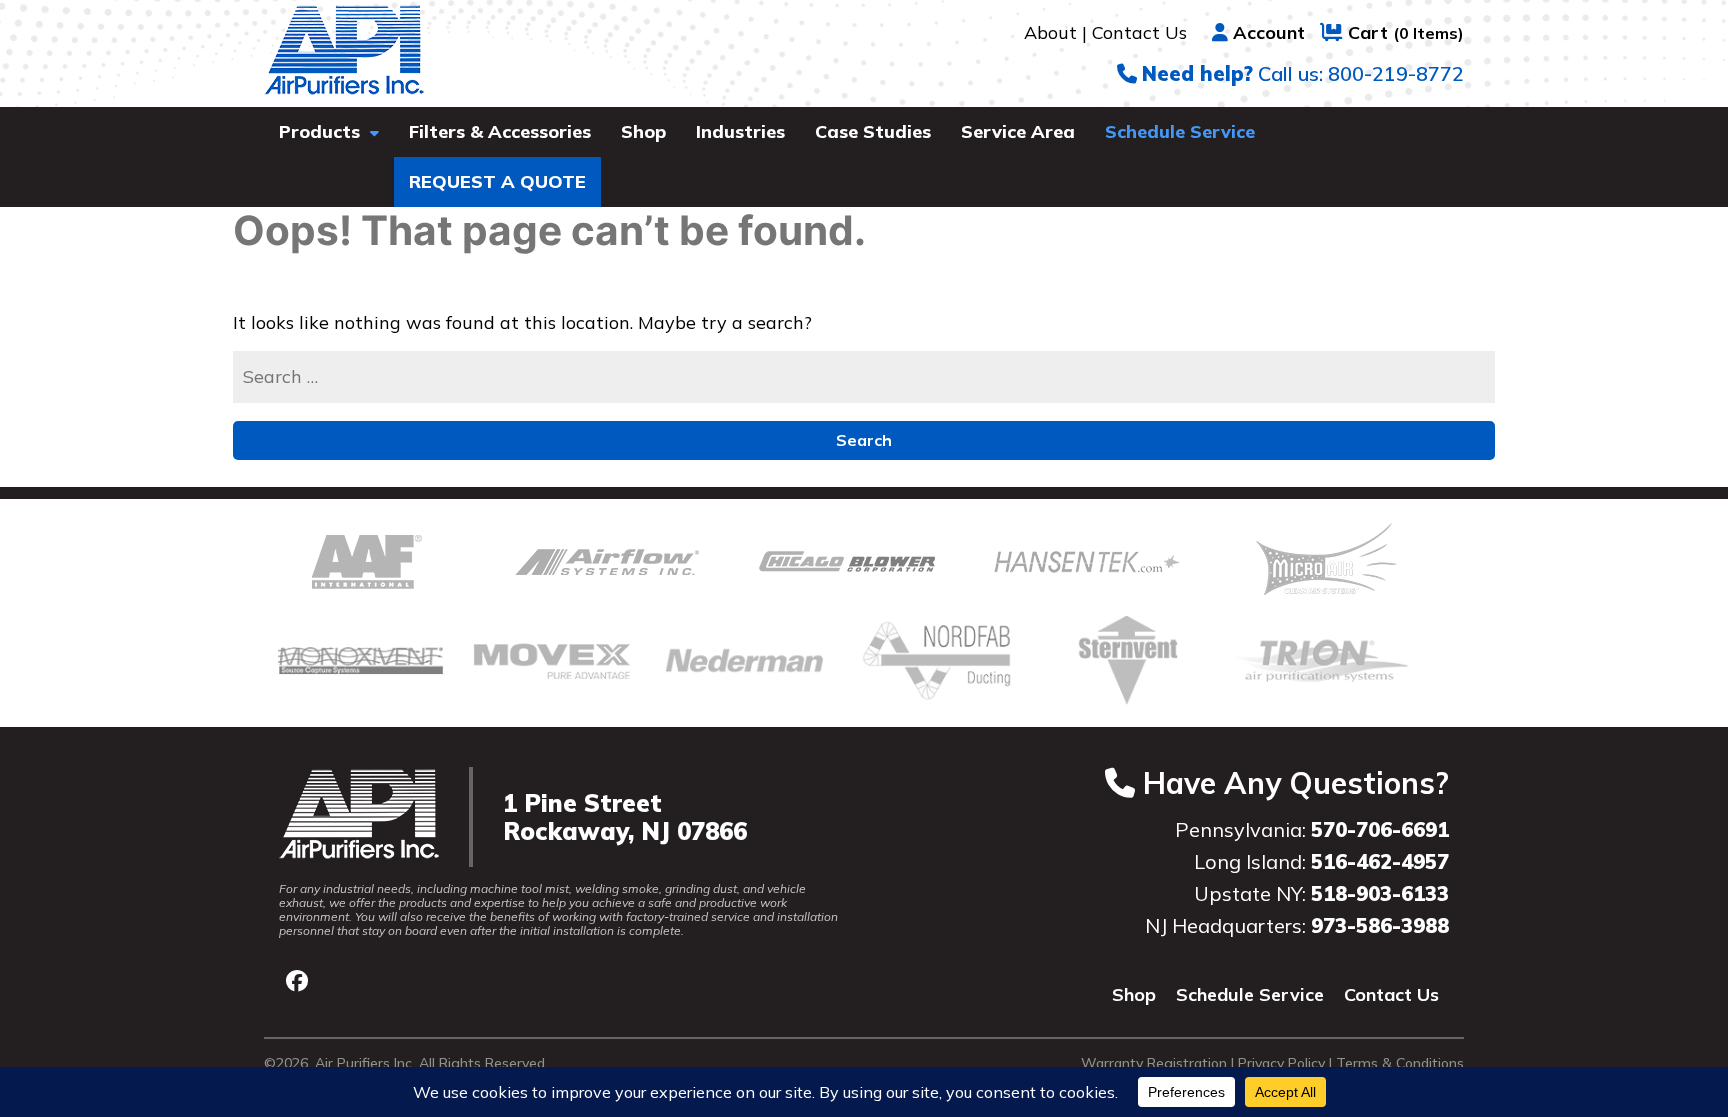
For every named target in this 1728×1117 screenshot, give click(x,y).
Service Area (1018, 131)
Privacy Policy (1281, 1063)
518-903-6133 (1380, 893)
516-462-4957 (1380, 861)
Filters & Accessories (500, 131)
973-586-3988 (1380, 925)
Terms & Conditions (1400, 1063)
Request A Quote (497, 181)
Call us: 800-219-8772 (1303, 73)
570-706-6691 (1380, 829)
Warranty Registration (1154, 1063)
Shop (643, 131)
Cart (1406, 32)
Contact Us (1139, 32)
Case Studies (873, 131)
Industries (740, 131)
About (1050, 32)
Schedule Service (1180, 131)
